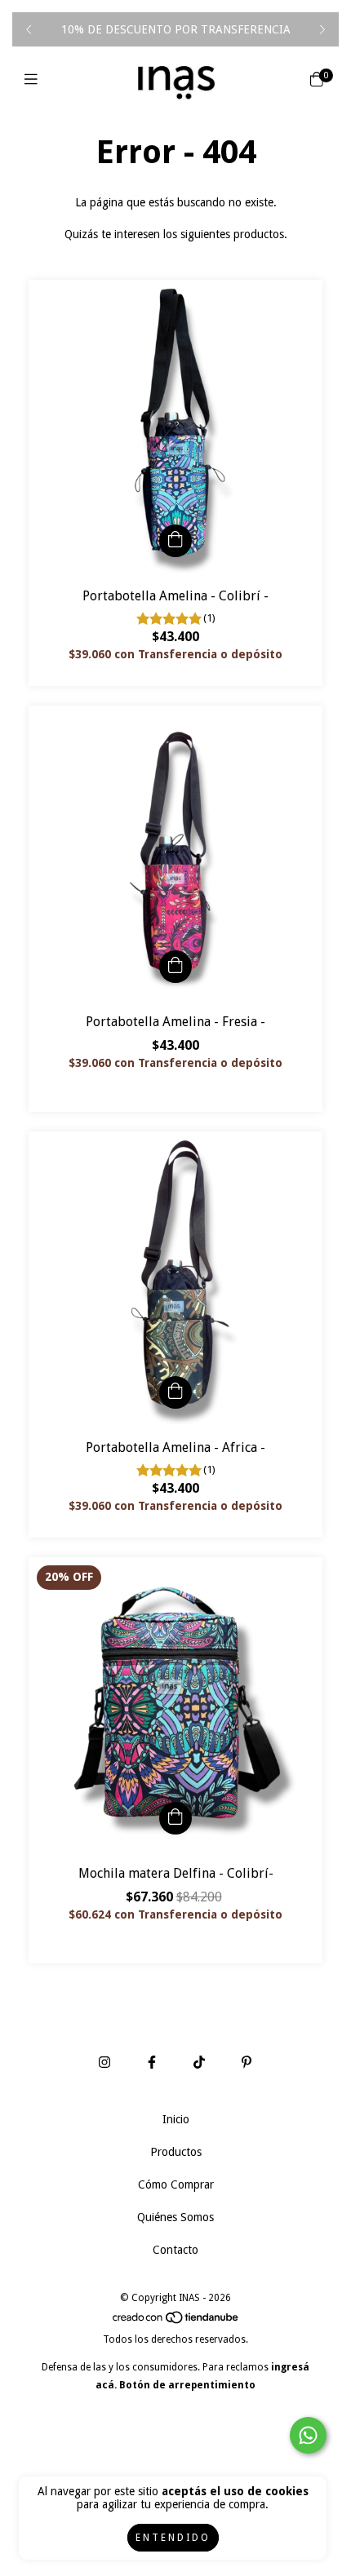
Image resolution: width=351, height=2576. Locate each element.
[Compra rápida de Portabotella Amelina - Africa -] (175, 1392)
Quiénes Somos (175, 2217)
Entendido (173, 2538)
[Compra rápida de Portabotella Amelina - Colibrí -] (175, 541)
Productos (176, 2152)
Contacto (175, 2250)
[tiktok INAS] (199, 2063)
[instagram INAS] (104, 2063)
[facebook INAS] (152, 2063)
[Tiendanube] (176, 2321)
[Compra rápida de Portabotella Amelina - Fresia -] (175, 967)
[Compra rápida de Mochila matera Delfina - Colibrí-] (175, 1818)
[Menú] (35, 80)
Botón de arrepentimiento (187, 2385)
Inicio (176, 2119)
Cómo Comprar (176, 2184)
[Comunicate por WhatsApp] (308, 2435)
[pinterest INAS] (247, 2063)
